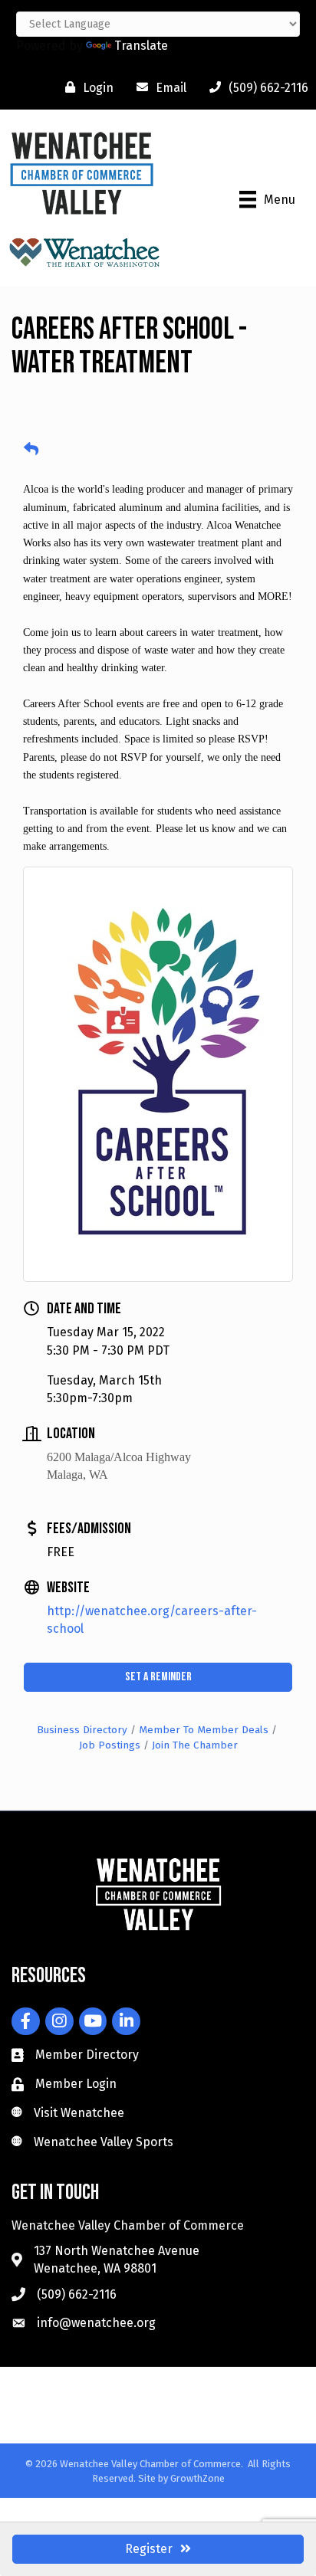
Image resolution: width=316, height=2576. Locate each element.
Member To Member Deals (204, 1730)
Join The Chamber (195, 1745)
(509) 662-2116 (77, 2294)
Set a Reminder (158, 1677)
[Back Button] (31, 450)
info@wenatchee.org (96, 2323)
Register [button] (149, 2549)
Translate (141, 46)
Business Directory (82, 1730)
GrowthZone (197, 2478)
